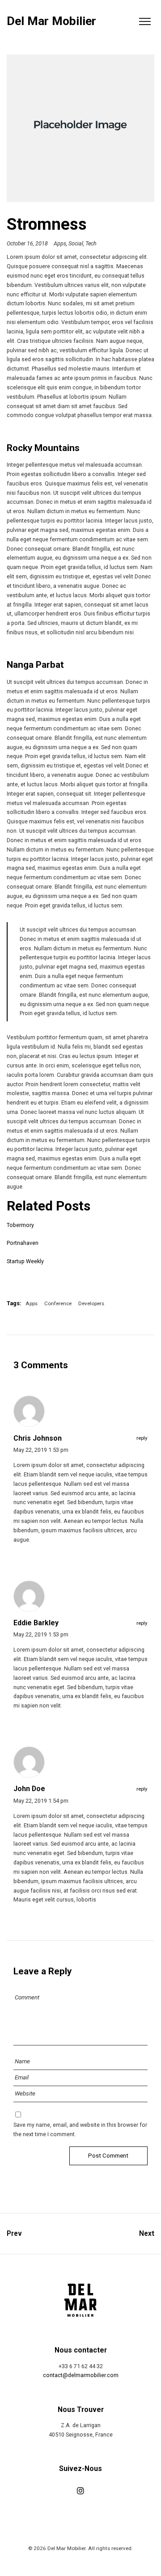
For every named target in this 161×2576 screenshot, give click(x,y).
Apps (60, 243)
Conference (58, 1303)
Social (76, 243)
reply (142, 1438)
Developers (91, 1303)
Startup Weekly (25, 1261)
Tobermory (20, 1225)
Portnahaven (23, 1243)
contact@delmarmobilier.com (81, 2375)
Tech (91, 243)
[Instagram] (80, 2491)
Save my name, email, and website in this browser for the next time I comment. (80, 2129)
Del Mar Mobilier (51, 21)
